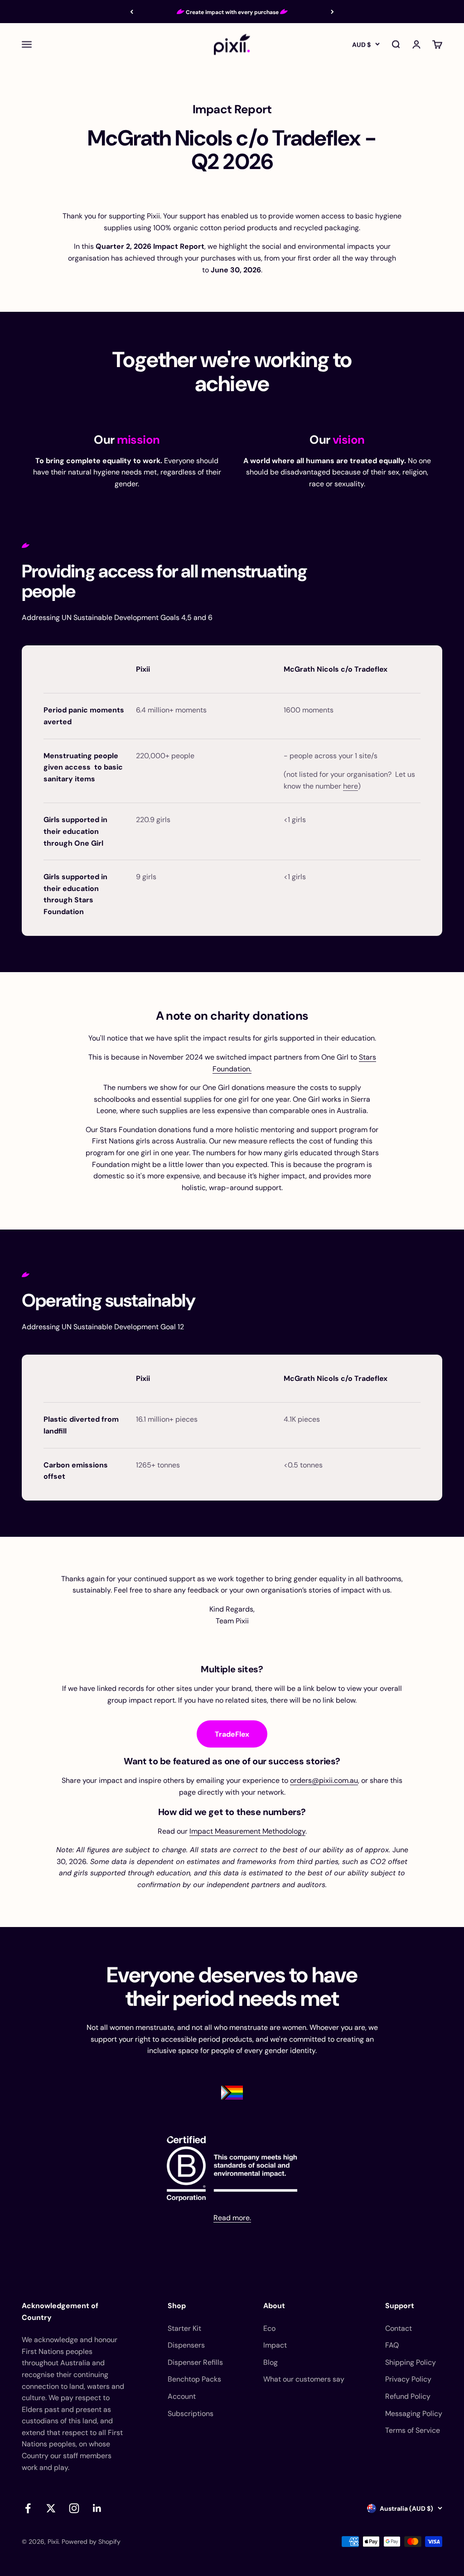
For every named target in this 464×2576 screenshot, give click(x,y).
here (350, 786)
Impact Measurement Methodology (247, 1831)
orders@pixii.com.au (324, 1780)
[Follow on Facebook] (28, 2508)
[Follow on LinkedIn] (97, 2508)
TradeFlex (232, 1734)
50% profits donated (232, 12)
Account (182, 2396)
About (274, 2306)
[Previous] (132, 12)
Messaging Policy (414, 2414)
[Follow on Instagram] (74, 2508)
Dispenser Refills (195, 2362)
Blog (271, 2362)
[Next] (332, 12)
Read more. (232, 2218)
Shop (177, 2306)
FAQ (392, 2345)
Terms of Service (413, 2430)
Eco (269, 2328)
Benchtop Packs (194, 2379)
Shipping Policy (411, 2362)
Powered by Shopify (91, 2542)
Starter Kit (184, 2328)
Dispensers (186, 2345)
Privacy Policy (408, 2379)
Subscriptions (191, 2414)
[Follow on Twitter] (51, 2508)
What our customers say (304, 2379)
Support (400, 2306)
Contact (399, 2328)
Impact (275, 2345)
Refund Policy (408, 2396)
